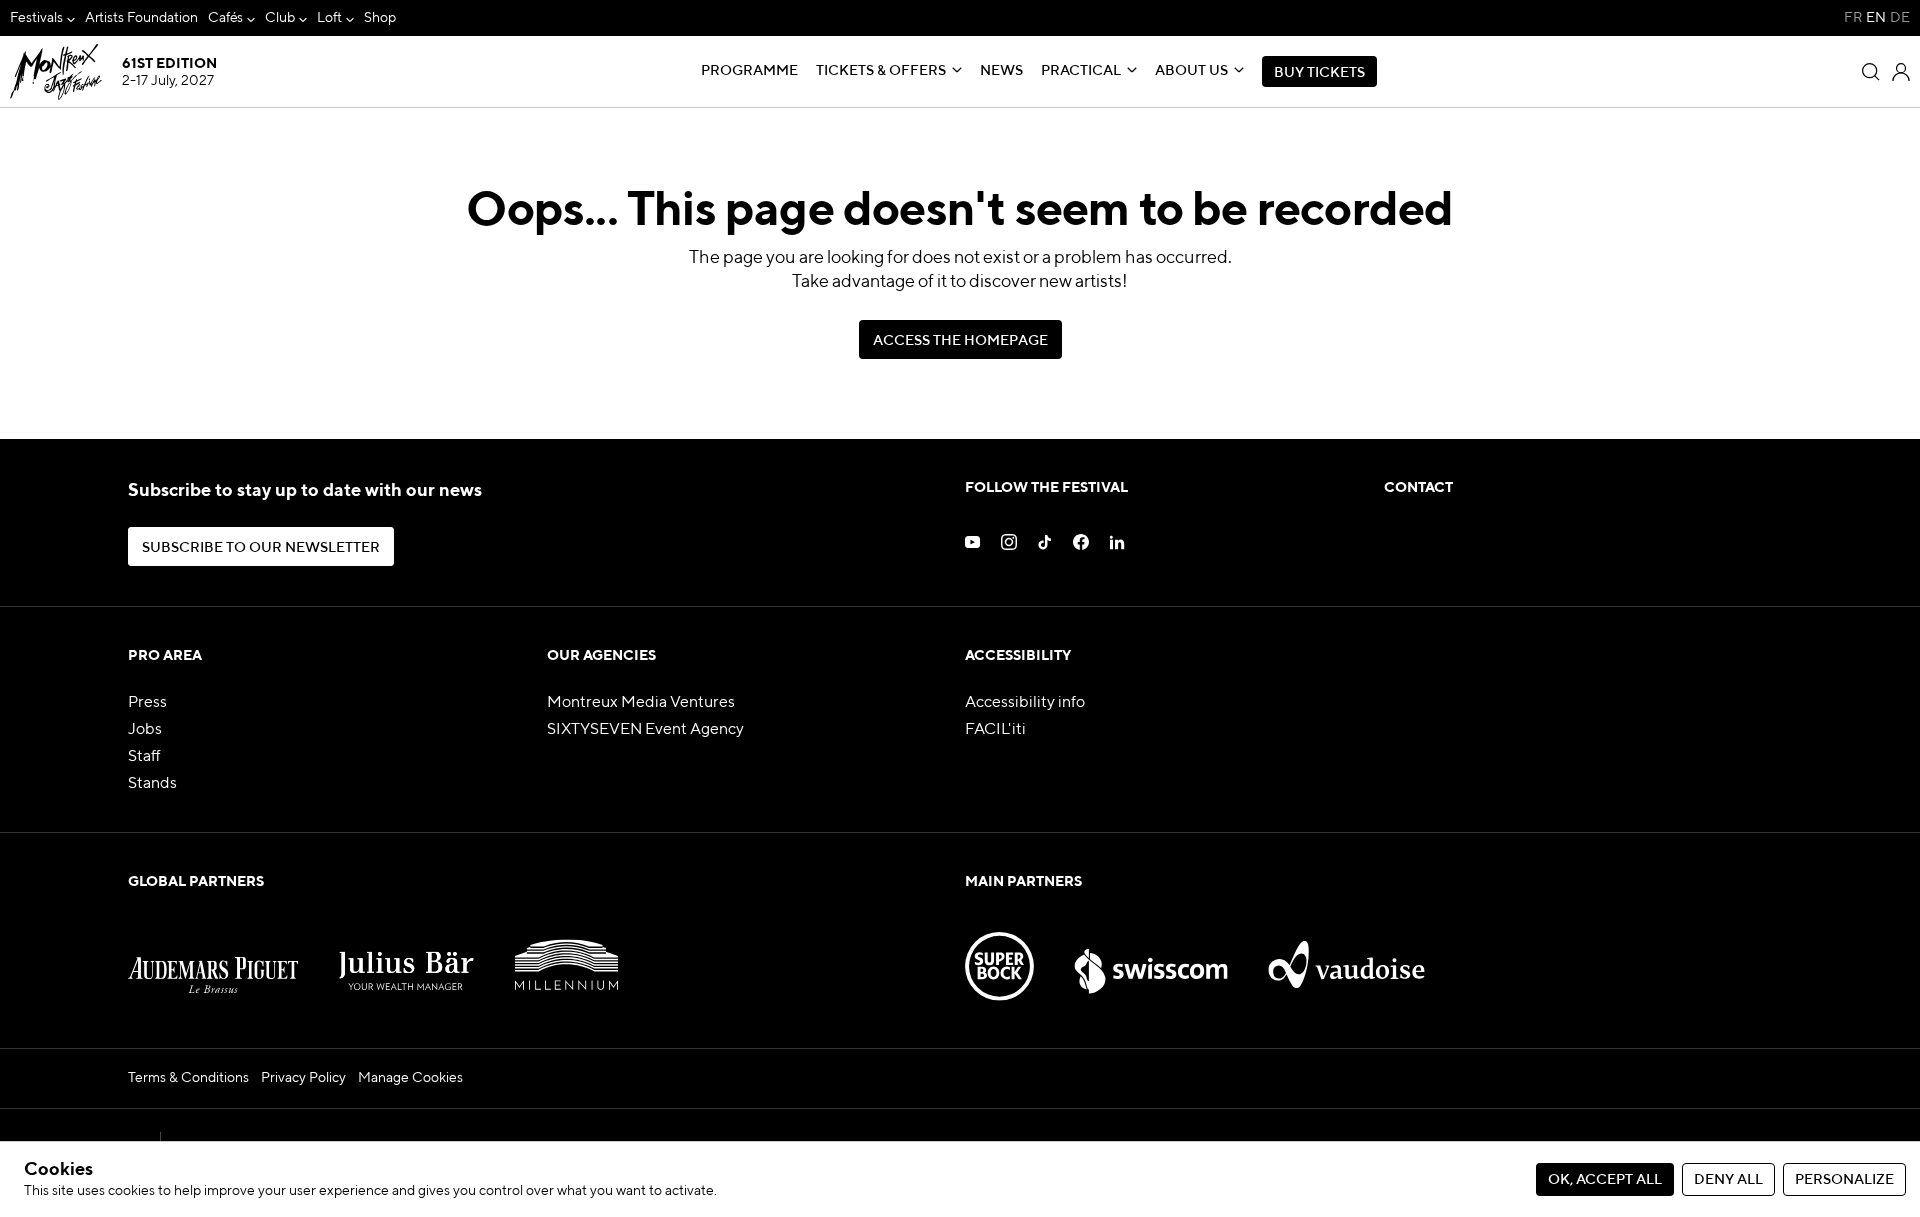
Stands (152, 784)
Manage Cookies (410, 1078)
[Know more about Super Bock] (999, 954)
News (1001, 71)
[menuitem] (42, 18)
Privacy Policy (303, 1078)
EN (1876, 18)
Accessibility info (1025, 703)
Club (280, 18)
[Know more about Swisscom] (1151, 954)
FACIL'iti (995, 730)
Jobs (145, 730)
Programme (749, 71)
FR (1853, 18)
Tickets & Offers (881, 71)
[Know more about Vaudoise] (1347, 954)
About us (1191, 71)
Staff (144, 757)
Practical (1081, 71)
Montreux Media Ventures (641, 703)
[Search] (1871, 72)
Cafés (226, 18)
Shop (380, 18)
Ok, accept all (1605, 1180)
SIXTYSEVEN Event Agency (645, 730)
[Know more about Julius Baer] (407, 954)
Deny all (1728, 1180)
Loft (329, 18)
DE (1900, 18)
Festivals (36, 18)
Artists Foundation (141, 18)
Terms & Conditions (188, 1078)
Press (147, 703)
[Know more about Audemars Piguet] (213, 954)
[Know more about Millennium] (566, 954)
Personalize (1844, 1180)
